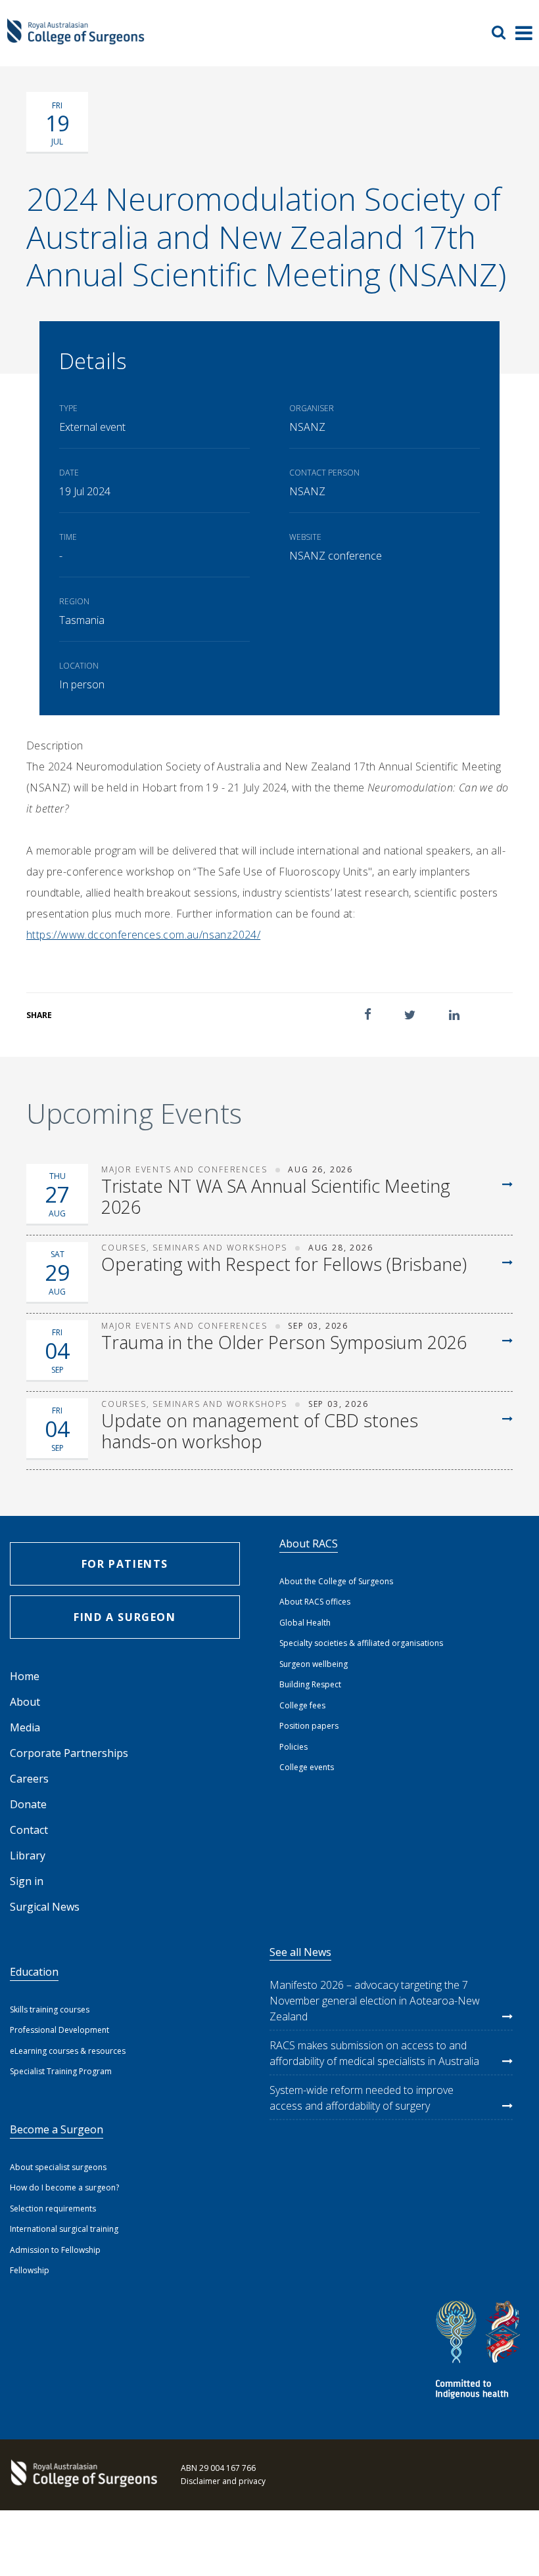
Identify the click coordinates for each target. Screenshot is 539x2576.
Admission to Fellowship (55, 2250)
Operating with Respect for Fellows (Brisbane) (284, 1264)
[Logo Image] (76, 38)
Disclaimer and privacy (223, 2481)
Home (25, 1676)
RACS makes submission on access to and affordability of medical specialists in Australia (374, 2053)
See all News (300, 1952)
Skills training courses (50, 2010)
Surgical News (45, 1907)
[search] (504, 32)
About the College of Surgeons (336, 1581)
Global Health (305, 1623)
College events (307, 1767)
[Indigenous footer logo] (480, 2352)
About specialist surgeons (58, 2167)
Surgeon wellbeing (314, 1664)
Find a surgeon (125, 1617)
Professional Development (59, 2030)
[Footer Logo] (82, 2475)
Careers (29, 1779)
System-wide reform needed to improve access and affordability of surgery (362, 2098)
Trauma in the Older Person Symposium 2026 (284, 1343)
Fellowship (30, 2270)
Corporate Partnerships (69, 1753)
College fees (302, 1705)
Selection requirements (53, 2209)
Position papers (309, 1726)
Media (25, 1727)
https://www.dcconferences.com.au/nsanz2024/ (143, 935)
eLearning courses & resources (68, 2051)
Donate (28, 1804)
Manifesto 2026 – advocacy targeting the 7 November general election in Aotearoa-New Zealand (375, 2001)
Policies (293, 1747)
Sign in (27, 1881)
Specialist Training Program (61, 2071)
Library (28, 1855)
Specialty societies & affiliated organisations (361, 1643)
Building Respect (310, 1684)
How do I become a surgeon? (64, 2187)
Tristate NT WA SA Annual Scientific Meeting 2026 (276, 1197)
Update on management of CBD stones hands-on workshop (260, 1432)
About (25, 1702)
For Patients (125, 1564)
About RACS (309, 1543)
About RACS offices (315, 1602)
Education (34, 1972)
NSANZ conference (336, 556)
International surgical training (64, 2229)
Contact (29, 1830)
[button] (368, 1014)
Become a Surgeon (57, 2129)
